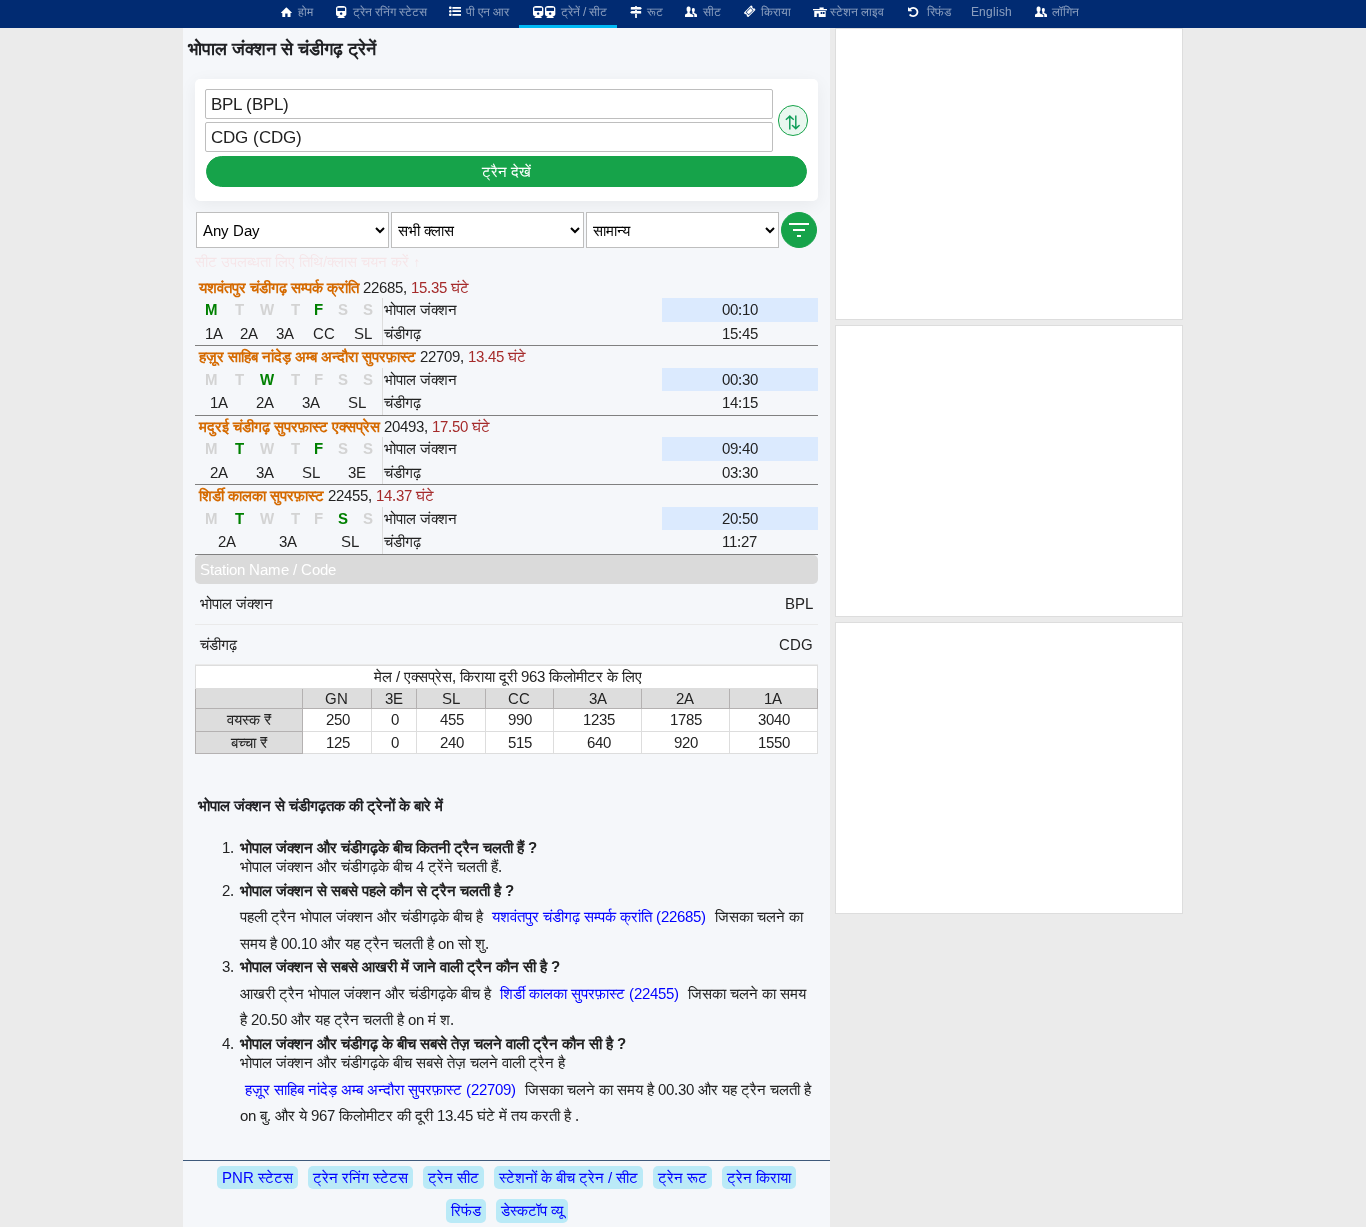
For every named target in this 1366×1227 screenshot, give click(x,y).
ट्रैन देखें (506, 171)
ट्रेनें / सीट (582, 12)
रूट (653, 12)
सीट (710, 12)
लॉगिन (1064, 12)
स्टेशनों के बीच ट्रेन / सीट (568, 1177)
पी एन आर (486, 12)
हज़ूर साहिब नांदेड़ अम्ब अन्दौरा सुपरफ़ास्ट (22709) (380, 1089)
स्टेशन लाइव (855, 12)
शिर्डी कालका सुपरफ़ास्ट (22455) (589, 993)
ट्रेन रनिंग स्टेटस (388, 12)
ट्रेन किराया (759, 1177)
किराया (774, 12)
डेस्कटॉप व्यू (532, 1210)
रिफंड (936, 12)
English (991, 12)
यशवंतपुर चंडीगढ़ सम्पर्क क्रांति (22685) (599, 916)
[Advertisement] (1009, 174)
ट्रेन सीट (453, 1177)
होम (304, 12)
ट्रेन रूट (682, 1177)
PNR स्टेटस (257, 1177)
